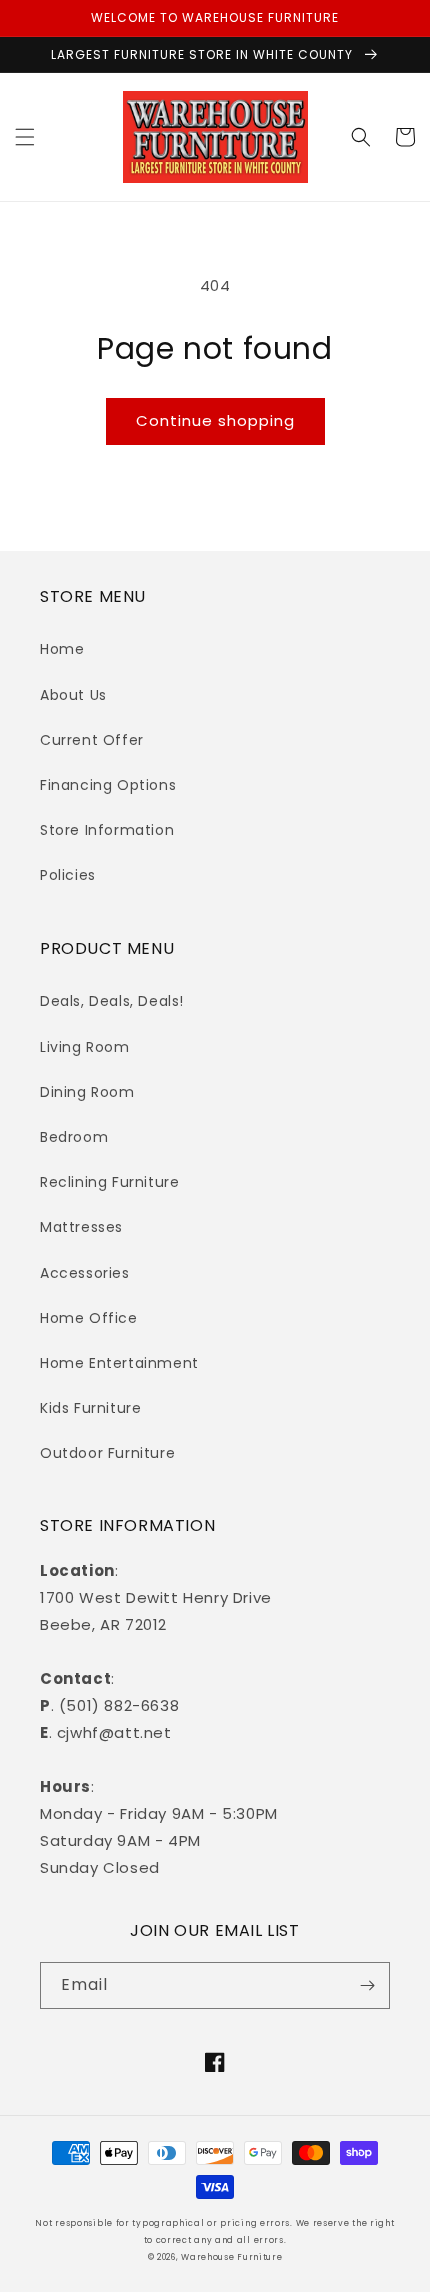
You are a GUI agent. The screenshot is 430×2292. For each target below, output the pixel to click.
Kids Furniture (90, 1408)
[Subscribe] (367, 1985)
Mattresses (81, 1227)
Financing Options (108, 785)
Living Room (85, 1047)
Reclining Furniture (109, 1182)
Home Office (89, 1318)
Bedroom (74, 1137)
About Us (73, 695)
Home (62, 649)
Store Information (107, 830)
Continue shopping (215, 420)
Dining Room (87, 1092)
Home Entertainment (119, 1363)
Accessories (85, 1273)
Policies (68, 875)
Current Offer (92, 740)
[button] (25, 137)
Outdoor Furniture (107, 1453)
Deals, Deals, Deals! (112, 1001)
